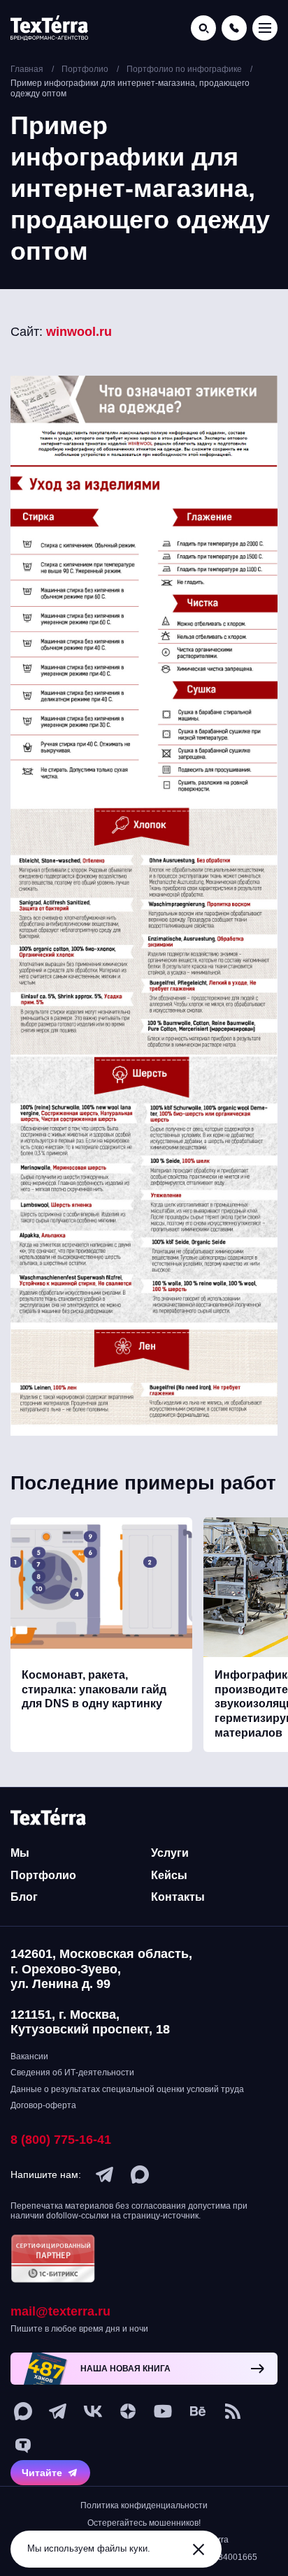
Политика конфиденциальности (144, 2505)
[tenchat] (23, 2446)
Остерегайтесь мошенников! (144, 2523)
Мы (20, 1853)
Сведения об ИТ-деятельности (72, 2073)
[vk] (93, 2411)
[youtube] (163, 2411)
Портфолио (43, 1875)
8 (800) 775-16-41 (61, 2140)
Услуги (170, 1853)
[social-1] (233, 2411)
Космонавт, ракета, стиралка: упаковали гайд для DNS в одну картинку (94, 1690)
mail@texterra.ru (60, 2311)
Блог (24, 1897)
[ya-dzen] (128, 2411)
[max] (140, 2174)
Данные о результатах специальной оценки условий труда (127, 2089)
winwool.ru (79, 332)
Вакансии (29, 2056)
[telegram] (105, 2174)
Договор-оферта (43, 2105)
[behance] (198, 2411)
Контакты (178, 1897)
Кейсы (169, 1875)
